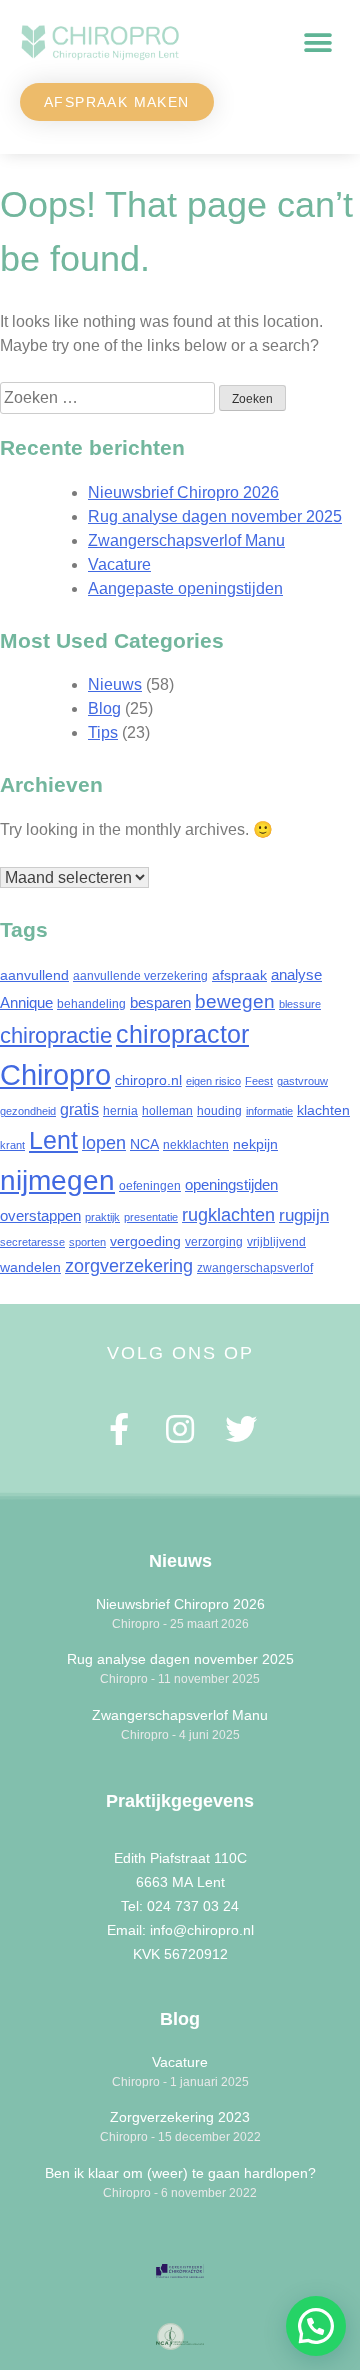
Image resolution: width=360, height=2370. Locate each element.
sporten (87, 1242)
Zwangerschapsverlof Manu (186, 540)
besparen (160, 1002)
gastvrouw (302, 1081)
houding (219, 1111)
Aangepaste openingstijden (185, 588)
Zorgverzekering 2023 (180, 2117)
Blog (104, 708)
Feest (259, 1081)
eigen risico (213, 1081)
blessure (300, 1004)
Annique (26, 1002)
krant (12, 1145)
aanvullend (34, 975)
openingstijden (231, 1184)
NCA (144, 1144)
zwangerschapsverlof (255, 1268)
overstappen (40, 1215)
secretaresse (32, 1242)
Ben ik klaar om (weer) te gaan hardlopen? (180, 2173)
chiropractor (182, 1034)
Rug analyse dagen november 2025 (215, 516)
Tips (103, 732)
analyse (296, 974)
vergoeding (145, 1241)
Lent (53, 1140)
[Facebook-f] (119, 1429)
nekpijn (255, 1144)
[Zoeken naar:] (109, 397)
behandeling (91, 1004)
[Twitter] (240, 1429)
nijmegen (57, 1180)
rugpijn (304, 1215)
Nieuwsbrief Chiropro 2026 (183, 492)
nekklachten (196, 1145)
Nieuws (115, 684)
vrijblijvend (276, 1242)
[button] (317, 43)
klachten (323, 1110)
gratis (79, 1109)
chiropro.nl (148, 1080)
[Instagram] (180, 1429)
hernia (120, 1111)
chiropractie (56, 1035)
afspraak (239, 975)
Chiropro (55, 1074)
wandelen (30, 1267)
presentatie (151, 1217)
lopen (104, 1143)
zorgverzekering (129, 1266)
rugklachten (228, 1215)
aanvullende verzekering (140, 976)
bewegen (235, 1001)
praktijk (102, 1217)
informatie (269, 1111)
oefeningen (150, 1186)
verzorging (214, 1242)
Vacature (119, 564)
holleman (167, 1111)
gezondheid (28, 1111)
